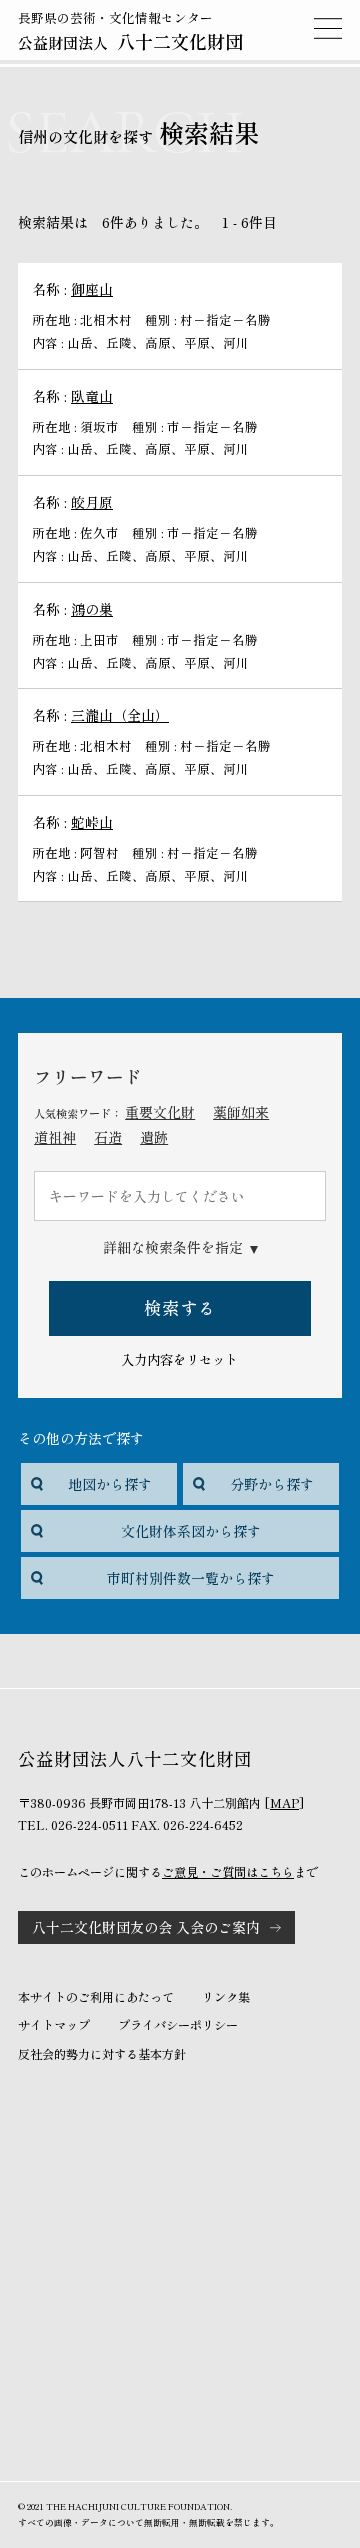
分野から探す (272, 1484)
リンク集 (226, 1997)
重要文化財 (160, 1112)
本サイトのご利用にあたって (96, 1997)
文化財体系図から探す (191, 1531)
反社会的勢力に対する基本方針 (102, 2054)
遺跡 (154, 1137)
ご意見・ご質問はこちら (228, 1872)
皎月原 (92, 502)
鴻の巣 (92, 609)
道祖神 (55, 1137)
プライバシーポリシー (178, 2025)
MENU (328, 28)
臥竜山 (92, 396)
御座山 (92, 289)
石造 (108, 1137)
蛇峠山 (92, 822)
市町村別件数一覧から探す (191, 1578)
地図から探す (110, 1484)
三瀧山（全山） (120, 715)
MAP (284, 1803)
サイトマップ (54, 2025)
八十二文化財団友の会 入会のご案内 (146, 1927)
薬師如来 (241, 1112)
